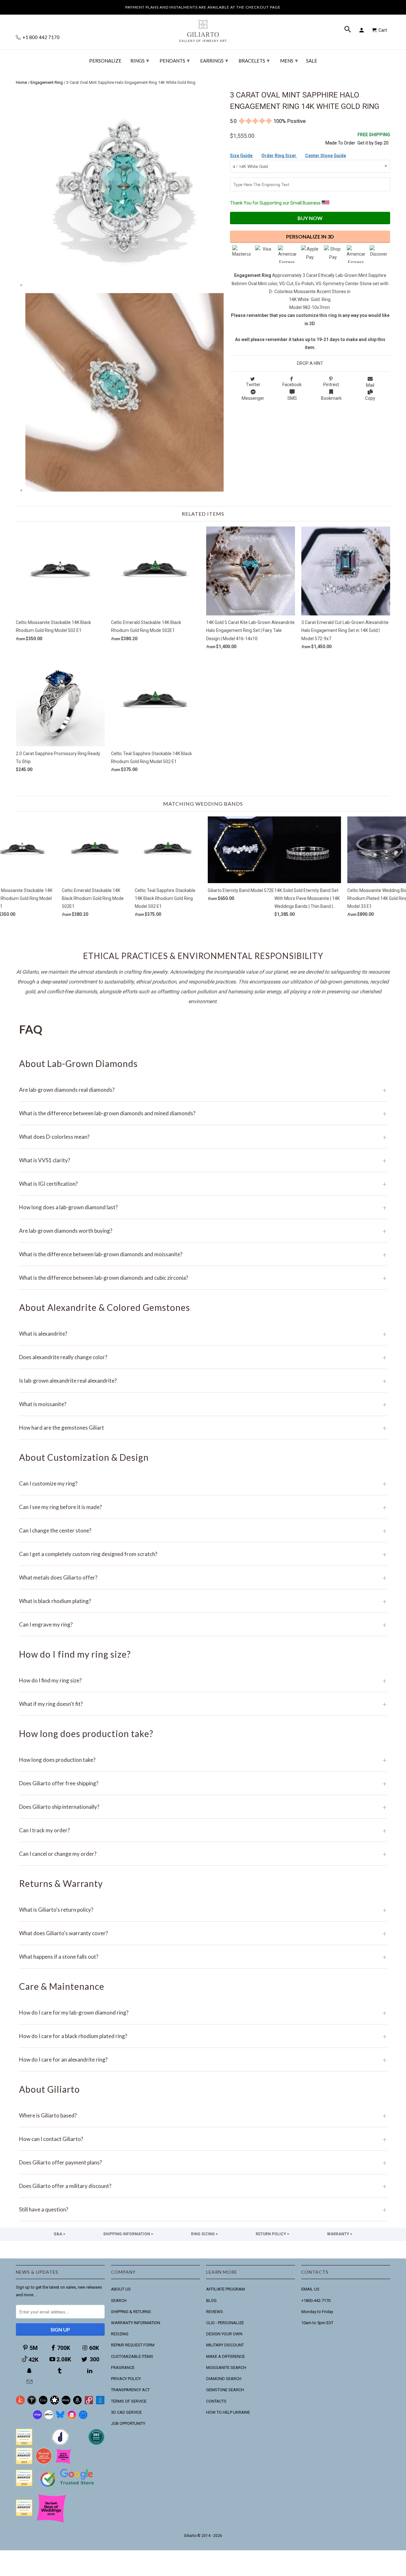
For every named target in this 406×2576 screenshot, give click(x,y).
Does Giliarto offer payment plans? (203, 2162)
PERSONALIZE (105, 61)
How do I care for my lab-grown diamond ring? (203, 2012)
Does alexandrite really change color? (203, 1357)
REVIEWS (215, 2312)
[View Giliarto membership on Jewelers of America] (60, 2444)
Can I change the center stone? (203, 1530)
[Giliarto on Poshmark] (89, 2403)
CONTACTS (216, 2401)
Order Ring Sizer (279, 156)
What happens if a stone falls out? (203, 1957)
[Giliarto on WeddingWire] (32, 2403)
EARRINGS (214, 60)
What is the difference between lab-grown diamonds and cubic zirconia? (203, 1278)
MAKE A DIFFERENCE (226, 2356)
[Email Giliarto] (30, 2382)
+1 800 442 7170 (41, 37)
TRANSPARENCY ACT (130, 2390)
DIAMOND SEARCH (224, 2379)
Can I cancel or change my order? (203, 1854)
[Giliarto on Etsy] (43, 2403)
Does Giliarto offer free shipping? (203, 1783)
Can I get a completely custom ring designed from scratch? (203, 1554)
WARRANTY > (340, 2234)
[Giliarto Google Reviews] (55, 2403)
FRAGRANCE (123, 2368)
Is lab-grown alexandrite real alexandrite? (203, 1381)
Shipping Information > (128, 2234)
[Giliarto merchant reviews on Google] (68, 2488)
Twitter (253, 385)
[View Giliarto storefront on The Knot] (44, 2463)
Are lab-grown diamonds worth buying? (203, 1231)
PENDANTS (175, 60)
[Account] (363, 30)
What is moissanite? (203, 1404)
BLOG (211, 2301)
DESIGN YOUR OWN (224, 2334)
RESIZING (120, 2334)
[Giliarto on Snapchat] (30, 2371)
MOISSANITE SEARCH (226, 2368)
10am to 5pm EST (317, 2323)
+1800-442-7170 (316, 2301)
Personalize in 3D (310, 236)
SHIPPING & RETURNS (131, 2312)
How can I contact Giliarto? (203, 2139)
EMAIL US (310, 2289)
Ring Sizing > (204, 2234)
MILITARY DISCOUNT (225, 2345)
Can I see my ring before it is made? (203, 1507)
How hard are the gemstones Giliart (203, 1428)
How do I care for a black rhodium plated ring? (203, 2036)
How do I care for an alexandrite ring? (203, 2059)
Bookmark (331, 398)
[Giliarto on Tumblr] (60, 2371)
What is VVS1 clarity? (203, 1160)
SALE (312, 61)
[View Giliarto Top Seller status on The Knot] (63, 2463)
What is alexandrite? (203, 1334)
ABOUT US (121, 2289)
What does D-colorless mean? (203, 1137)
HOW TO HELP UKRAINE (228, 2412)
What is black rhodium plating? (203, 1601)
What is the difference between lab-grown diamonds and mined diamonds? (203, 1113)
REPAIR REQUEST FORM (133, 2345)
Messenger (253, 398)
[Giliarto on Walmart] (100, 2403)
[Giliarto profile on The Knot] (24, 2515)
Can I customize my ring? (203, 1483)
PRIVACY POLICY (126, 2379)
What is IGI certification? (203, 1184)
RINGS (140, 60)
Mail (370, 385)
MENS (289, 60)
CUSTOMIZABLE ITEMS (132, 2356)
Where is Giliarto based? (203, 2115)
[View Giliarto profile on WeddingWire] (24, 2444)
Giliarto (190, 2536)
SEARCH (119, 2301)
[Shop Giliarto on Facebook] (83, 2418)
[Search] (348, 30)
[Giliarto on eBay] (66, 2403)
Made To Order (340, 143)
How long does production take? (203, 1760)
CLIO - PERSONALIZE (225, 2323)
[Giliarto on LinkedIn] (90, 2371)
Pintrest (331, 385)
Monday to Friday (317, 2312)
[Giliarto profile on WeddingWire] (24, 2485)
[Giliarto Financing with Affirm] (49, 2418)
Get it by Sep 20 (374, 139)
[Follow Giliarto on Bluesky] (60, 2418)
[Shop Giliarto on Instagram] (72, 2418)
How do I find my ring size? (203, 1680)
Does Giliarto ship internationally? (203, 1807)
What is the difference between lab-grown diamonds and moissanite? (203, 1254)
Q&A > (59, 2234)
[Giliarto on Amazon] (77, 2403)
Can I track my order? (203, 1830)
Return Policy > (272, 2234)
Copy (370, 398)
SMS (292, 398)
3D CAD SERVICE (126, 2412)
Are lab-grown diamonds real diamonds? (203, 1090)
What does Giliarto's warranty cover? (203, 1933)
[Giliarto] (203, 28)
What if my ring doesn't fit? (203, 1704)
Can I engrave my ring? (203, 1624)
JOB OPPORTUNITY (128, 2423)
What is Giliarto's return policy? (203, 1910)
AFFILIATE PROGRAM (226, 2289)
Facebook (292, 385)
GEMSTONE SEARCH (225, 2390)
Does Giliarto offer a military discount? (203, 2186)
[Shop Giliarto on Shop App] (37, 2418)
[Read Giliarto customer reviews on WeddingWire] (96, 2444)
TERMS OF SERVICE (129, 2401)
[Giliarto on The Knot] (20, 2403)
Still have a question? (203, 2209)
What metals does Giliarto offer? (203, 1577)
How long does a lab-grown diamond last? (203, 1207)
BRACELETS (254, 60)
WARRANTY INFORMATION (136, 2323)
